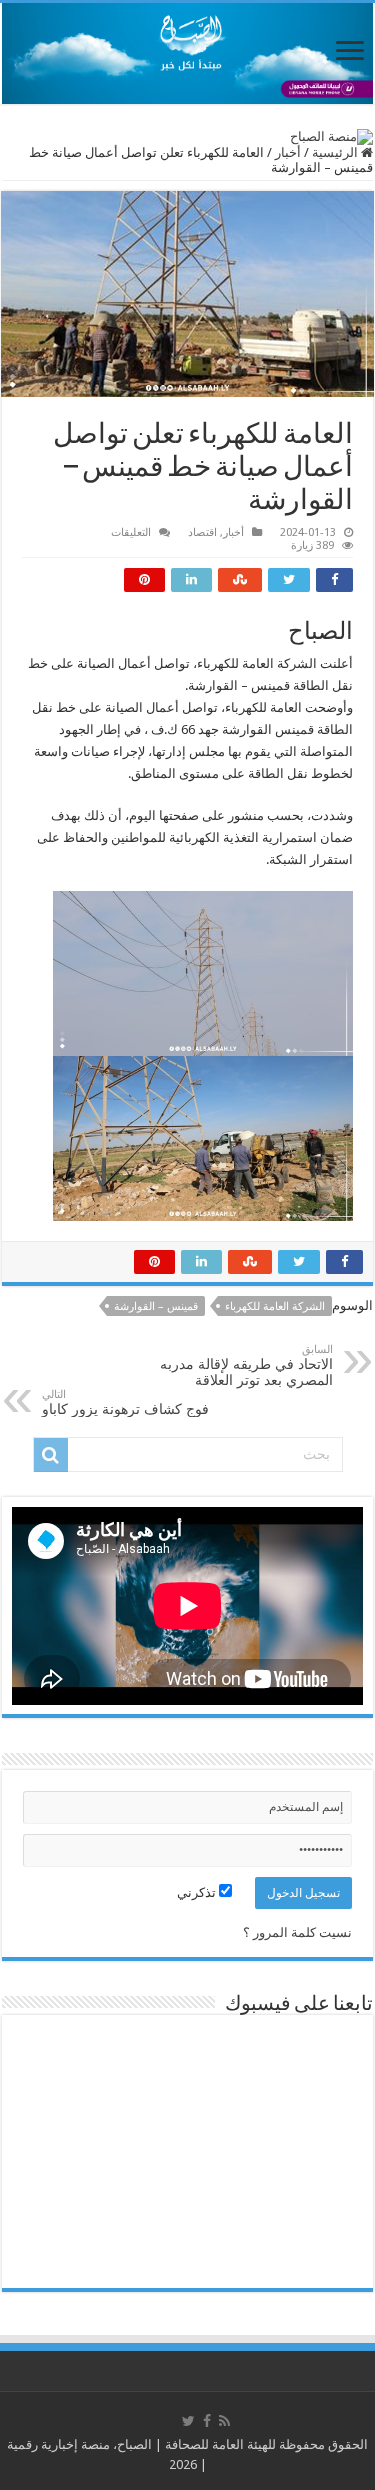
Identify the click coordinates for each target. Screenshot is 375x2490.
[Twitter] (188, 2421)
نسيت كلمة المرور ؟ (297, 1932)
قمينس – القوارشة (156, 1306)
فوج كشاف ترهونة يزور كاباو (125, 1402)
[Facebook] (207, 2421)
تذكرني (198, 1892)
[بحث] (51, 1455)
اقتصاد (202, 532)
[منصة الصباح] (187, 53)
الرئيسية (336, 152)
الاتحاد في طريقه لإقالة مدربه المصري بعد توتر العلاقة (246, 1365)
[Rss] (224, 2421)
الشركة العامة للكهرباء (275, 1306)
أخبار (288, 152)
